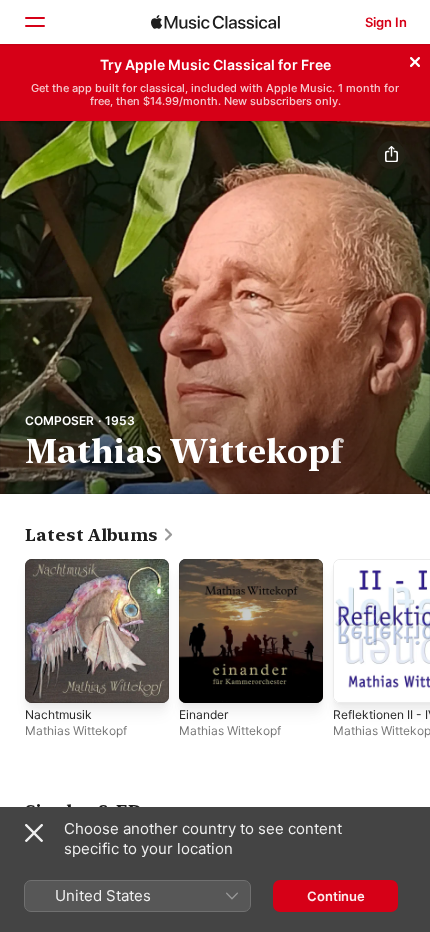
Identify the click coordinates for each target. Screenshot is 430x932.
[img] (215, 22)
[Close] (415, 59)
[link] (100, 535)
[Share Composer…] (391, 155)
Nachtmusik (58, 714)
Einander (203, 714)
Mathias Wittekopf (76, 730)
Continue (336, 896)
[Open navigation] (34, 22)
